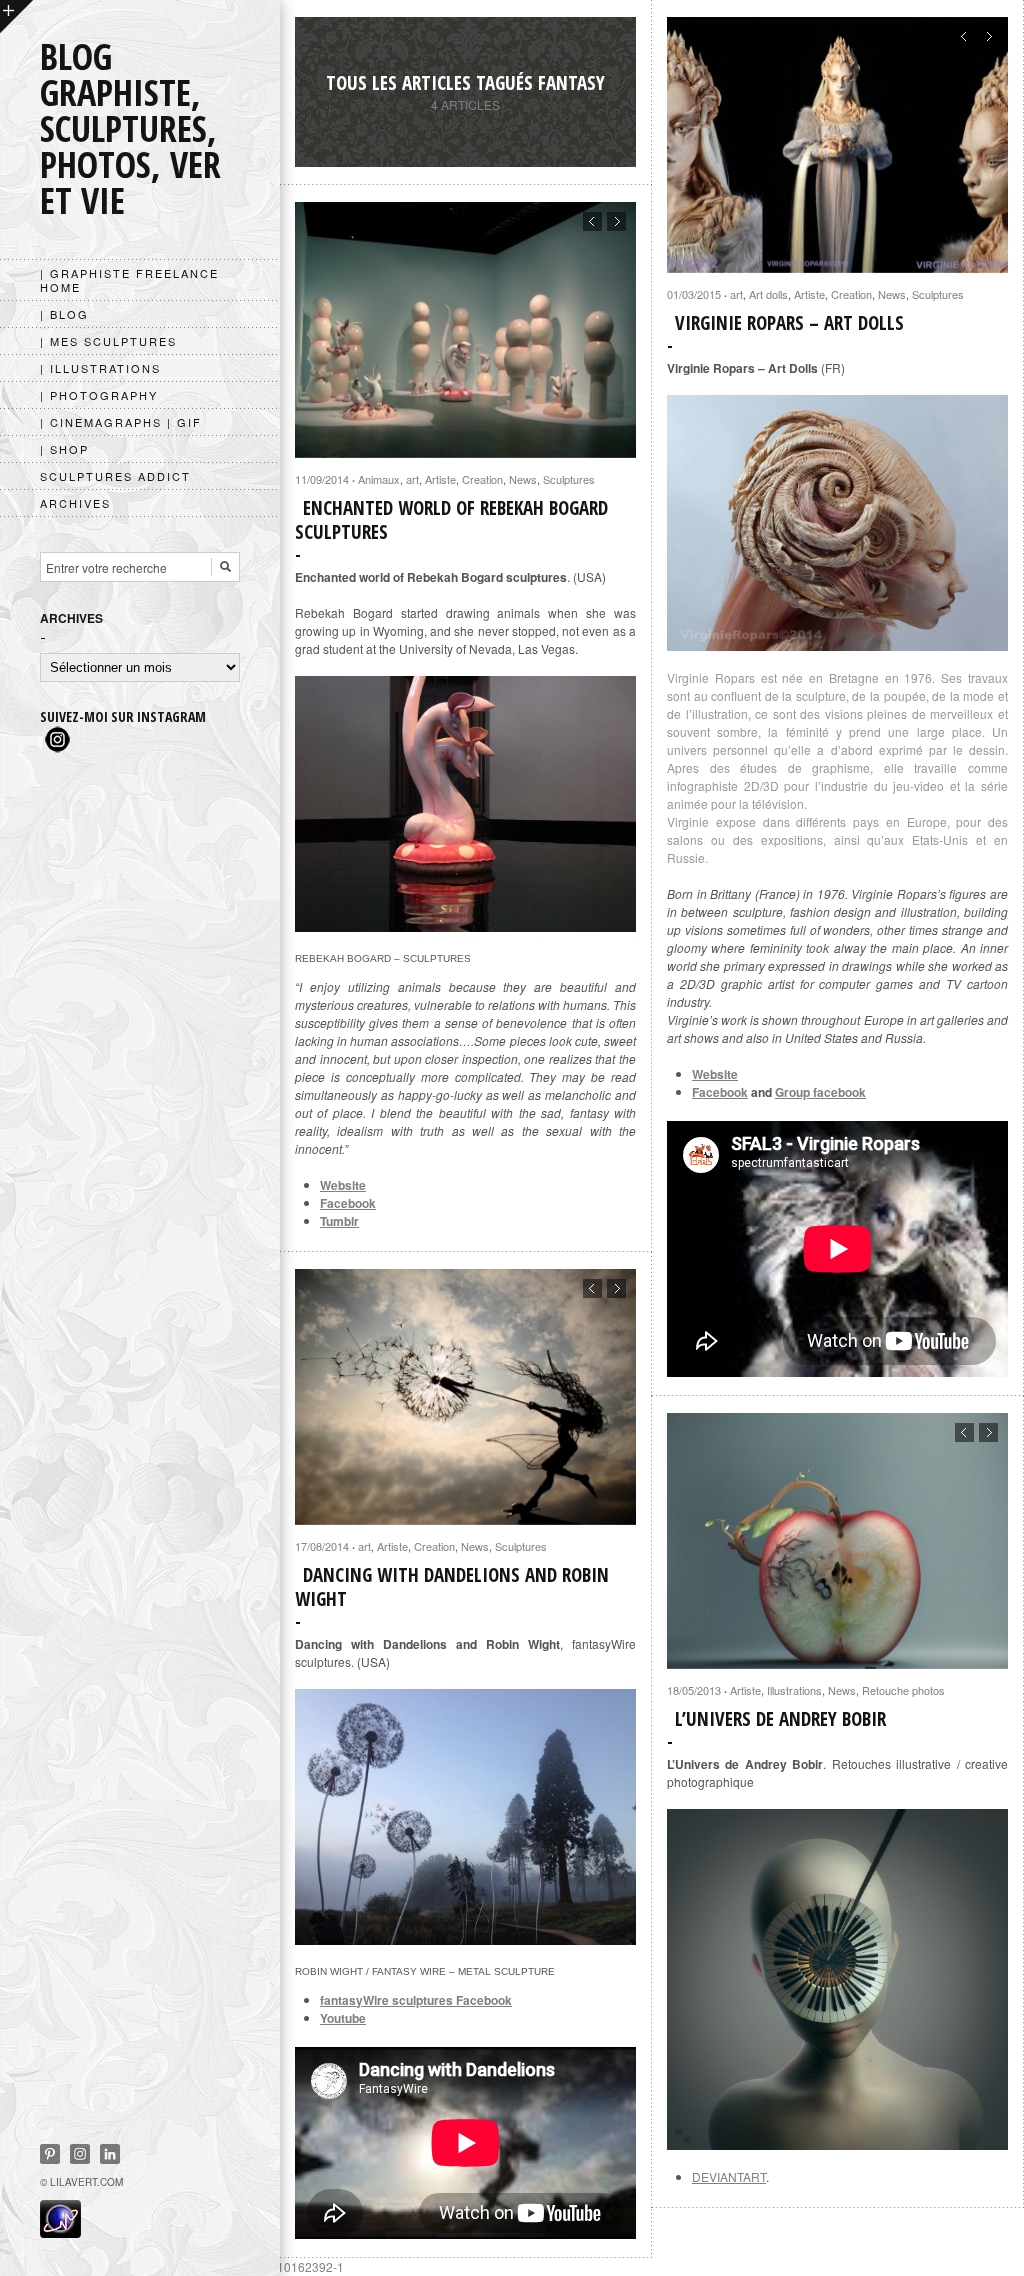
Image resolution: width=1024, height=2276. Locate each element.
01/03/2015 (694, 294)
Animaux (379, 479)
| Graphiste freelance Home (129, 280)
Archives (75, 503)
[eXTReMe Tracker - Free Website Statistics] (60, 2232)
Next (988, 36)
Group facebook (820, 1092)
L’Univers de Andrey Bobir (780, 1719)
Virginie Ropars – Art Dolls (789, 323)
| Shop (64, 449)
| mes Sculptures (108, 341)
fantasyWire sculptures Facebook (416, 2000)
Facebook (720, 1092)
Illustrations (794, 1690)
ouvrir (16, 16)
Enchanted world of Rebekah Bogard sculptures (451, 520)
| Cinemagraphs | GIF (121, 422)
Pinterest (50, 2154)
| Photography (99, 395)
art (736, 294)
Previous (964, 36)
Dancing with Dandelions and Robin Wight (452, 1587)
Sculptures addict (115, 476)
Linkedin (110, 2154)
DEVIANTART (729, 2176)
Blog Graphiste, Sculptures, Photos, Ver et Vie (130, 128)
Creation (851, 294)
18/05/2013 (694, 1690)
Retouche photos (903, 1690)
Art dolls (768, 294)
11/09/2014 (322, 479)
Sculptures (938, 294)
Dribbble (80, 2154)
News (892, 294)
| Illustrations (100, 368)
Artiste (809, 294)
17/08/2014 (322, 1546)
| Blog (64, 314)
